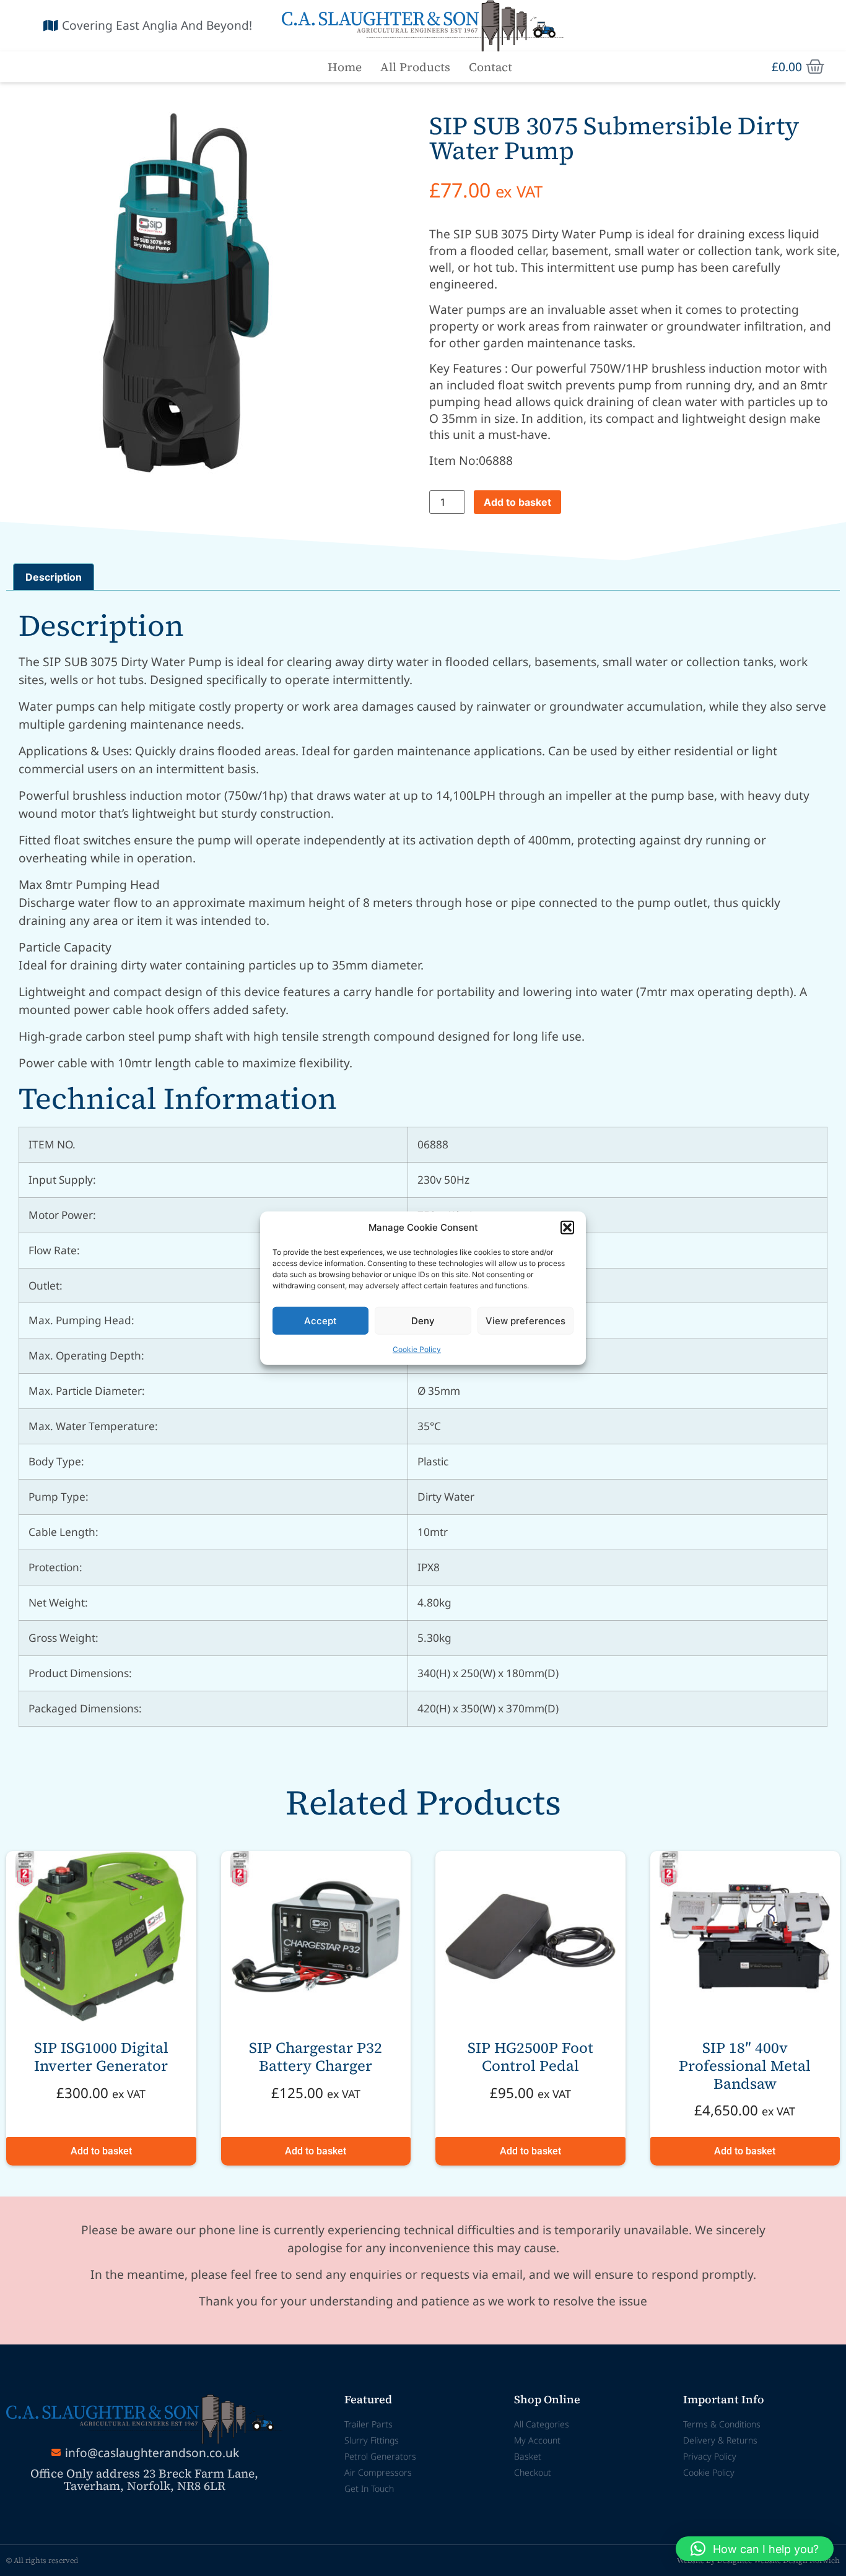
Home (345, 67)
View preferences (525, 1320)
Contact (491, 67)
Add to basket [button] (101, 2151)
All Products (415, 67)
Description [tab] (54, 577)
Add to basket (517, 502)
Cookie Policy (417, 1349)
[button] (567, 1228)
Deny (423, 1320)
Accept (321, 1320)
